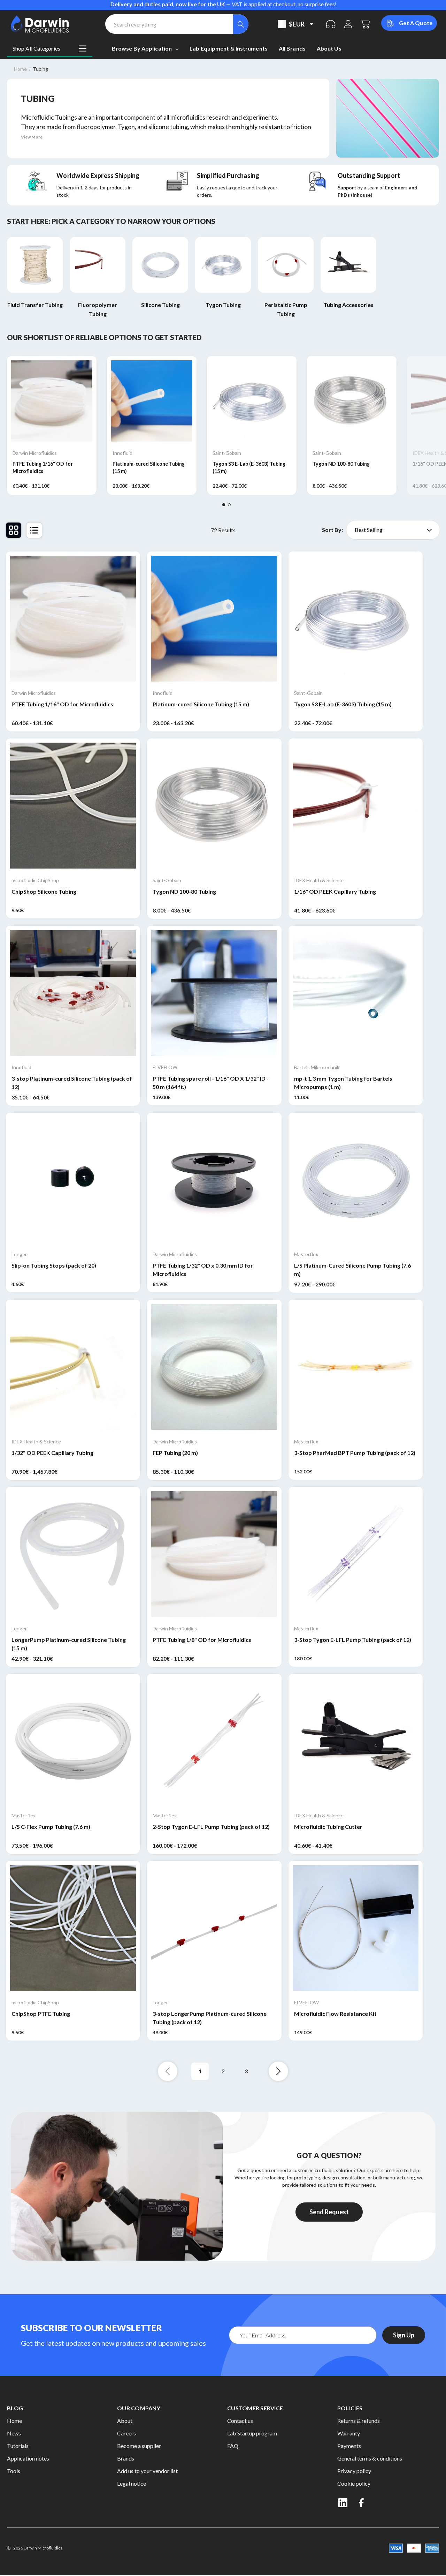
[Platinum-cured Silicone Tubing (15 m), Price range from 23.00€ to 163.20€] (214, 619)
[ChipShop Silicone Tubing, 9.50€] (73, 806)
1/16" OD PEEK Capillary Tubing (335, 891)
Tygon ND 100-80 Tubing (341, 464)
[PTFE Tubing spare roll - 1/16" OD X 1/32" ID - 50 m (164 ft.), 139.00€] (214, 993)
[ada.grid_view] (14, 530)
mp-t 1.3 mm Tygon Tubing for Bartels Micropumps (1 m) (343, 1083)
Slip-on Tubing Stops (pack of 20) (54, 1265)
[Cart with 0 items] (366, 24)
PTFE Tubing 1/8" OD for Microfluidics (202, 1640)
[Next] (278, 2071)
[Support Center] (331, 24)
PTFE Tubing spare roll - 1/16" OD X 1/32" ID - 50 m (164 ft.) (211, 1083)
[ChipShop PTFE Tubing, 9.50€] (73, 1928)
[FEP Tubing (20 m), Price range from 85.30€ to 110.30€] (214, 1367)
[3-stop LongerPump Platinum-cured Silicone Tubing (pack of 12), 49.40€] (214, 1928)
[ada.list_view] (34, 530)
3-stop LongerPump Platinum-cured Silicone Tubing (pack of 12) (210, 2018)
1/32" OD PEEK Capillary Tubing (52, 1453)
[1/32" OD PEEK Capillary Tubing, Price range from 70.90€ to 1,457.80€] (73, 1367)
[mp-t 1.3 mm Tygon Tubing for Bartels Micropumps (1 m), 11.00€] (356, 993)
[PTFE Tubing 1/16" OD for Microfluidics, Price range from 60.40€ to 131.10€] (73, 619)
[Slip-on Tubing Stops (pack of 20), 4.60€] (73, 1180)
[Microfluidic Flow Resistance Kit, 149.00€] (356, 1928)
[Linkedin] (343, 2503)
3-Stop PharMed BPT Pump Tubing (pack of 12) (355, 1453)
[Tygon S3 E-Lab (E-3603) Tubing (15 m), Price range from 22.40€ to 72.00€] (356, 619)
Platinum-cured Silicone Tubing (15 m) (149, 467)
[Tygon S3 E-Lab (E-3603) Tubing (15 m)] (252, 401)
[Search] (241, 24)
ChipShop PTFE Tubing (41, 2014)
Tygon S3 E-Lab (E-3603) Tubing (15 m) (249, 467)
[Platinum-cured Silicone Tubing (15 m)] (152, 401)
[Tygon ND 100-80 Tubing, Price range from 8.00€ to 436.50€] (214, 806)
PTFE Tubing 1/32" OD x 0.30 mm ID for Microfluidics (203, 1270)
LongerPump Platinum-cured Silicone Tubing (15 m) (69, 1644)
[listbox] (393, 530)
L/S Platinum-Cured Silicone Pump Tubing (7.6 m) (352, 1270)
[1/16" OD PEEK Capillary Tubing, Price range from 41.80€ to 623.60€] (356, 806)
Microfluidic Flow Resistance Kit (335, 2014)
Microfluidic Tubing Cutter (328, 1827)
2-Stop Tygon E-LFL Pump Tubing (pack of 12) (211, 1827)
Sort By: (332, 530)
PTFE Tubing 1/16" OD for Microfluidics (43, 467)
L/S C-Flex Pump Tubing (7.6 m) (51, 1827)
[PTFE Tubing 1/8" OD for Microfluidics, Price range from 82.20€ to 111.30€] (214, 1554)
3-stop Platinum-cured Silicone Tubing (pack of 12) (72, 1083)
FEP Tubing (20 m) (175, 1453)
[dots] (224, 505)
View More (32, 137)
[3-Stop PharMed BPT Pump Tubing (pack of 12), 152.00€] (356, 1367)
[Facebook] (362, 2503)
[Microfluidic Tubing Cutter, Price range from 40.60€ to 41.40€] (356, 1741)
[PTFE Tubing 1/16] (52, 401)
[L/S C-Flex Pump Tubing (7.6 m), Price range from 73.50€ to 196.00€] (73, 1741)
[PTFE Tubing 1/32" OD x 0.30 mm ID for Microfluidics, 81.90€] (214, 1180)
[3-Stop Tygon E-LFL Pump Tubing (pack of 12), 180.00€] (356, 1554)
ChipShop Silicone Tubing (44, 891)
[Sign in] (348, 24)
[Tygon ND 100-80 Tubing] (352, 401)
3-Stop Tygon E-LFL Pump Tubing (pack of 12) (353, 1640)
